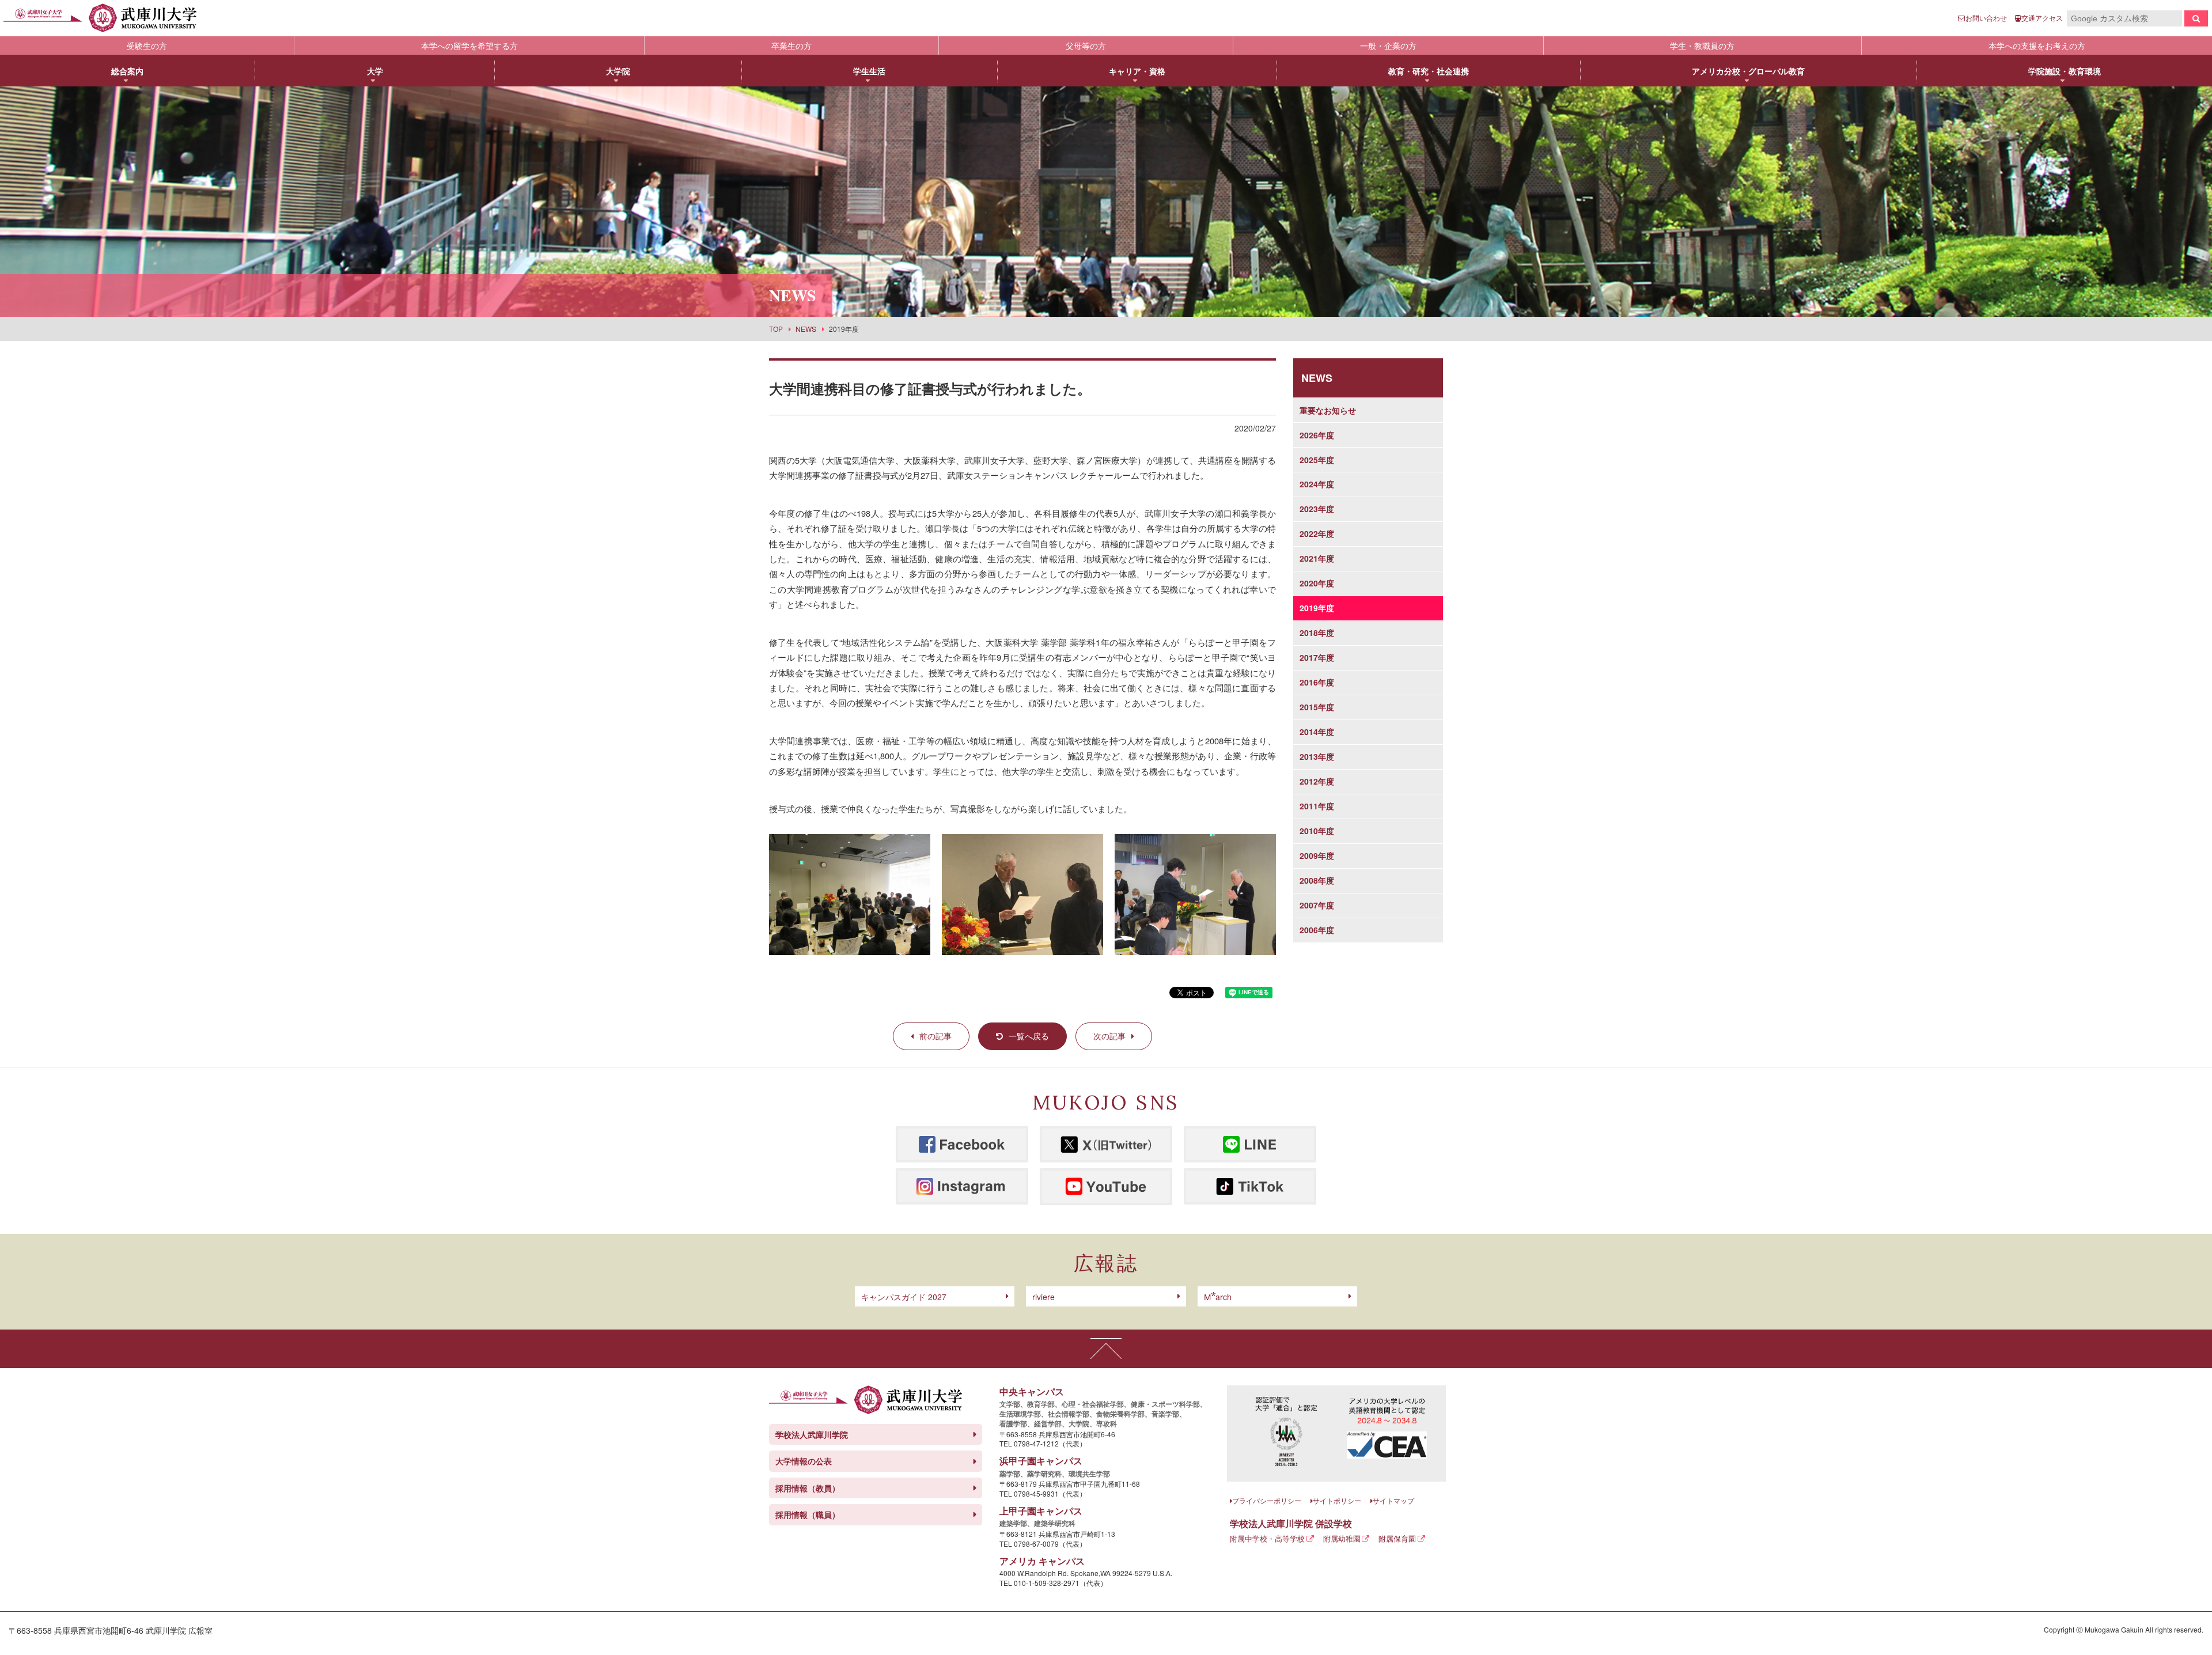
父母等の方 (1086, 46)
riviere (1043, 1297)
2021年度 (1317, 558)
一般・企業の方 (1388, 46)
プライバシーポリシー (1267, 1500)
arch (1218, 1297)
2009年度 (1317, 855)
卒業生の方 (791, 46)
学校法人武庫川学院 (812, 1434)
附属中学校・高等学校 (1267, 1538)
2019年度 (1317, 608)
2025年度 (1317, 460)
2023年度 (1317, 509)
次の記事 (1109, 1036)
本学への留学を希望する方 (469, 46)
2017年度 (1317, 657)
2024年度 (1317, 484)
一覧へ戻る (1029, 1036)
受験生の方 (147, 46)
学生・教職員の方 (1702, 46)
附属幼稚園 (1342, 1538)
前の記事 (935, 1036)
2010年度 (1317, 831)
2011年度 (1317, 806)
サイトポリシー (1337, 1500)
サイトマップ (1393, 1500)
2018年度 (1317, 633)
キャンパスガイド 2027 (904, 1297)
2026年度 (1317, 435)
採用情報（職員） (808, 1514)
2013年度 (1317, 756)
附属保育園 (1397, 1538)
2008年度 (1317, 880)
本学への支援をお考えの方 (2037, 46)
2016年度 (1317, 682)
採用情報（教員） (808, 1488)
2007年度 (1317, 905)
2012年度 (1317, 781)
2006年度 (1317, 930)
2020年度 (1317, 583)
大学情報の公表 (804, 1461)
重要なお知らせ (1328, 410)
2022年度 (1317, 533)
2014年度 (1317, 732)
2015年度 (1317, 707)
